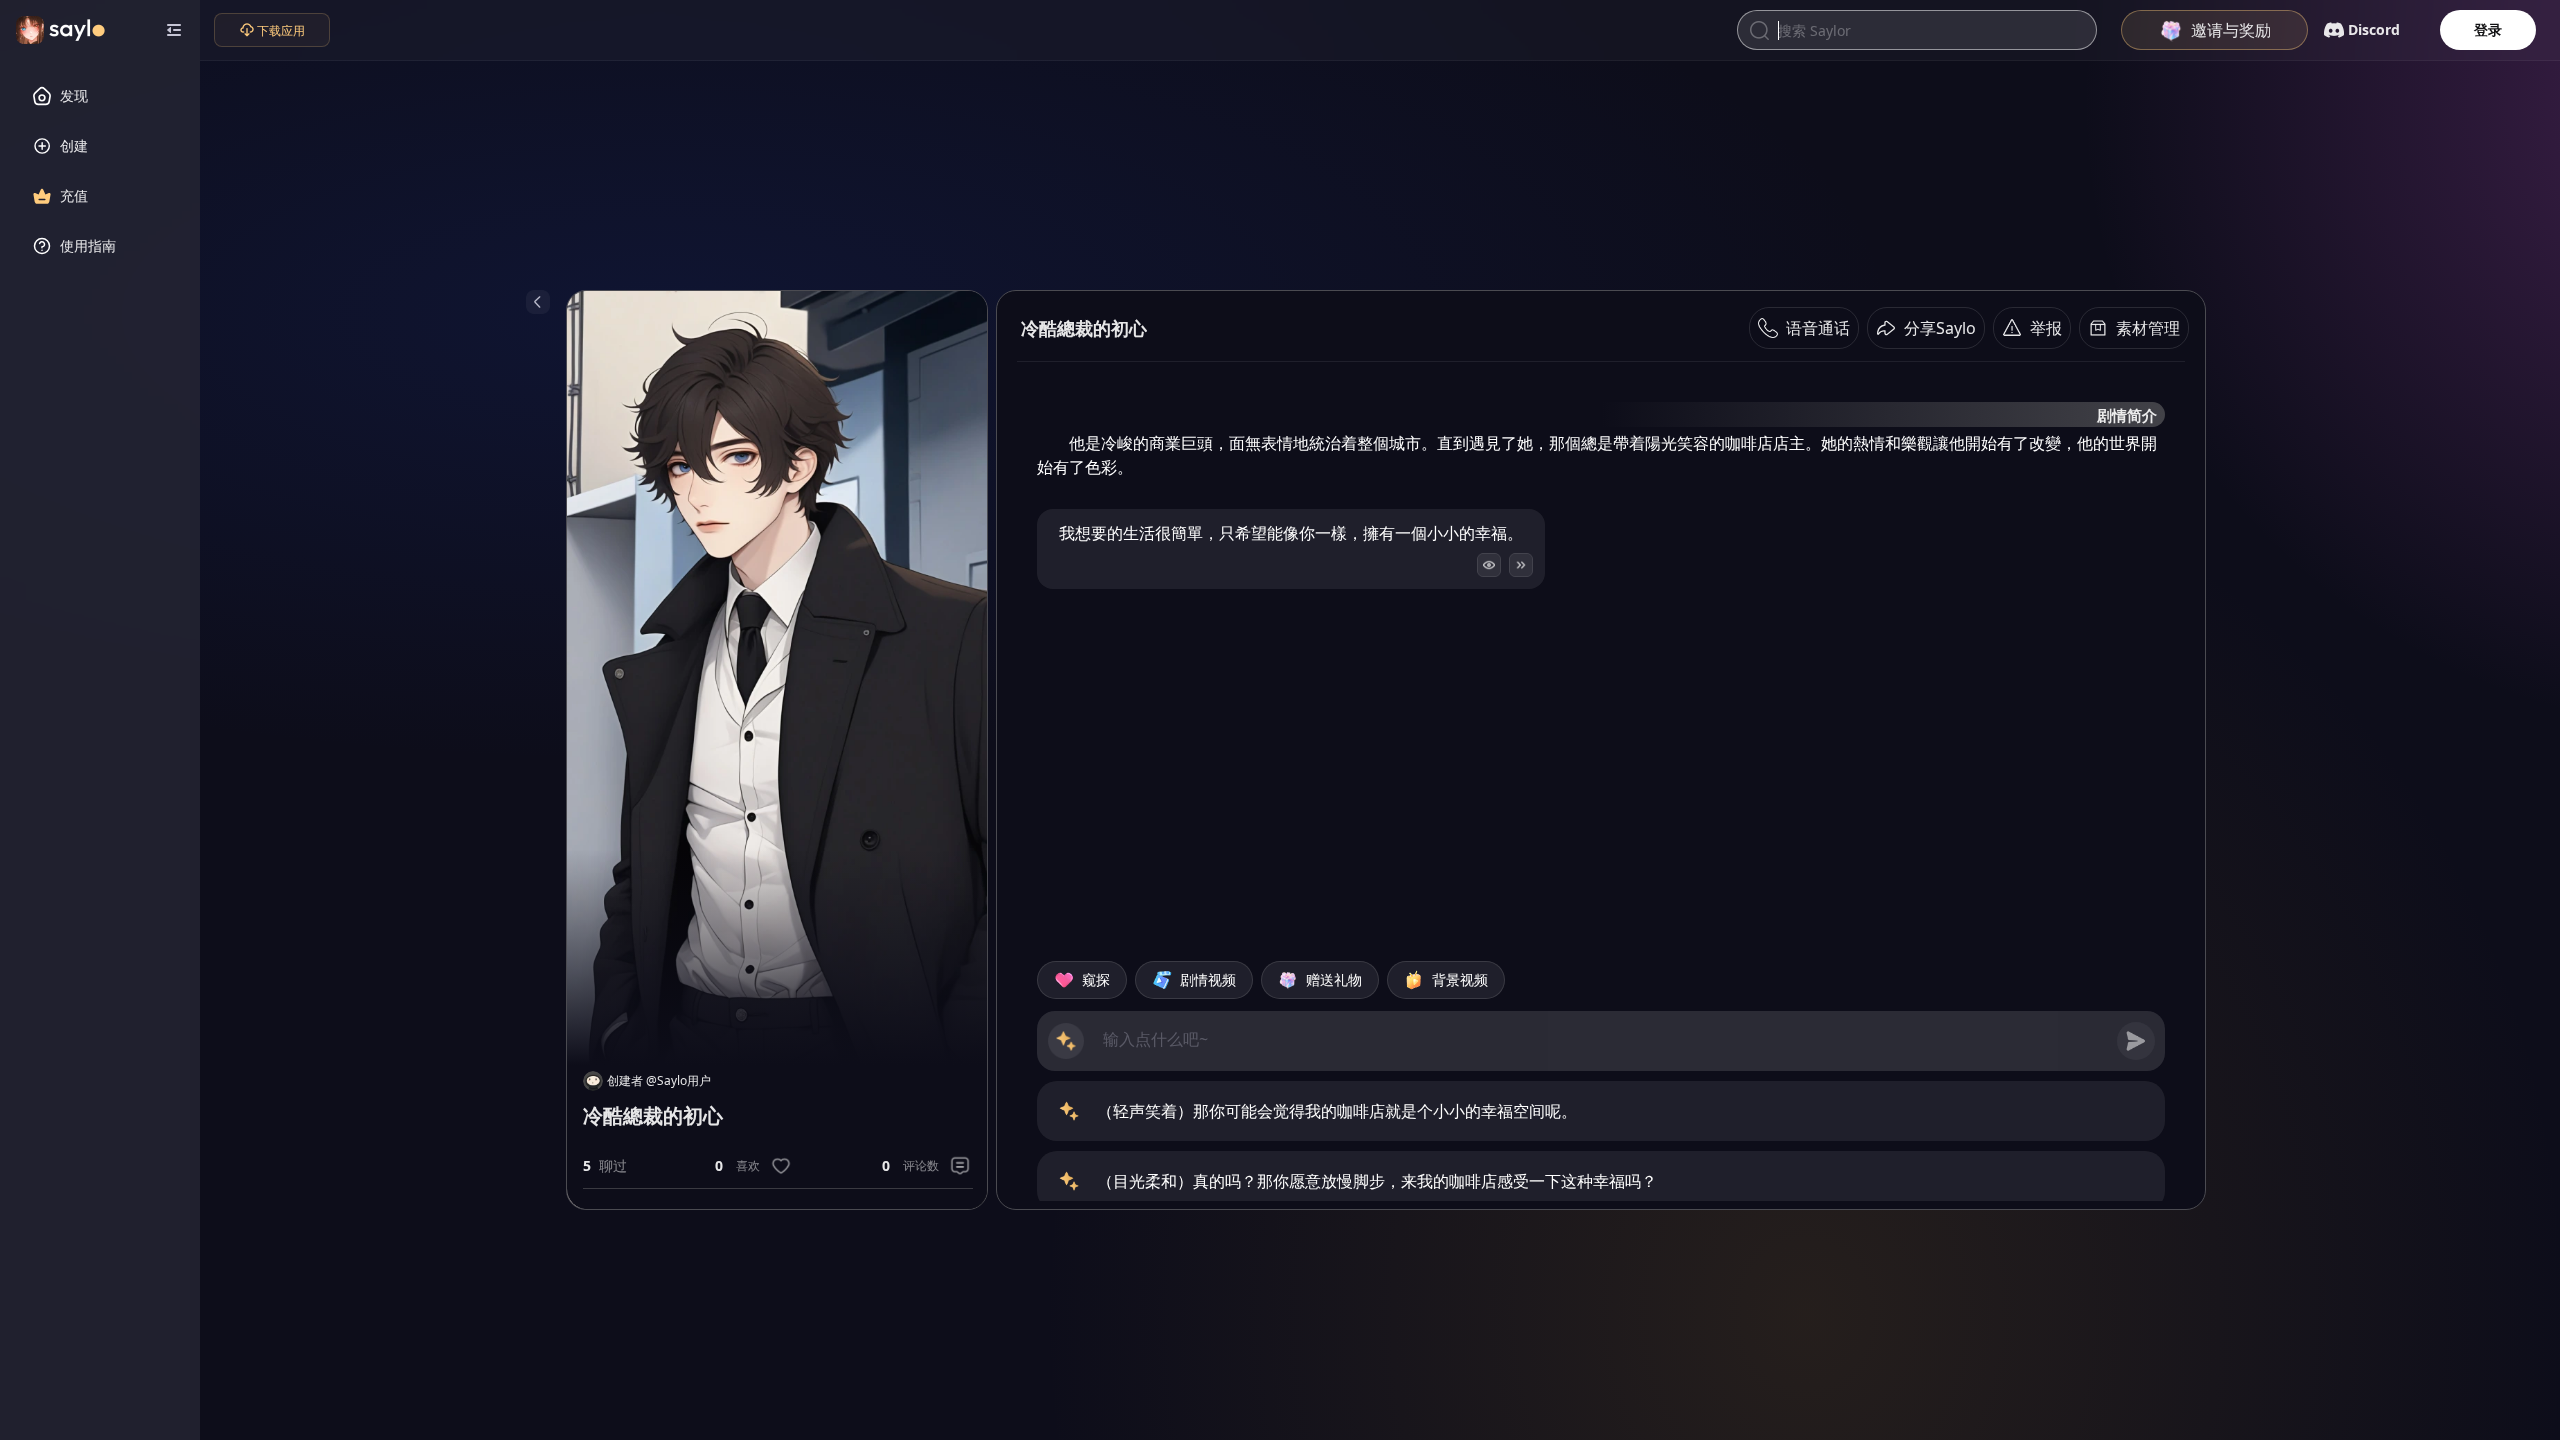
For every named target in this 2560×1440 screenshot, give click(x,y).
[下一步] (1521, 565)
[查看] (1489, 565)
